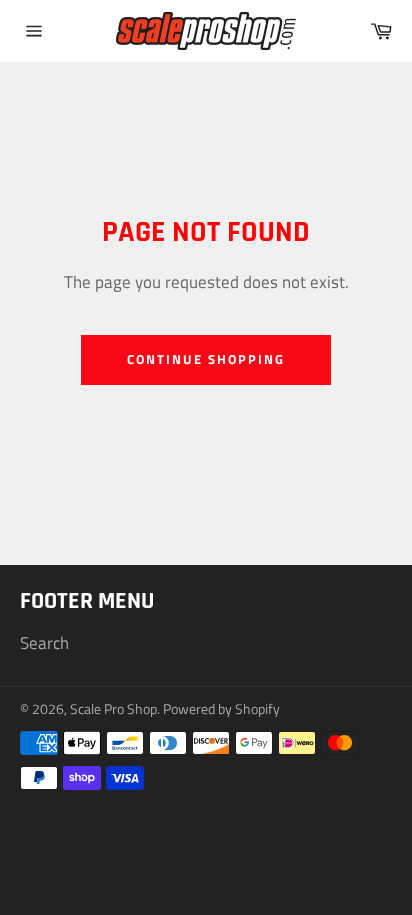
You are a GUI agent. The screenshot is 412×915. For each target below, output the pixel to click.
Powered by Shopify (221, 709)
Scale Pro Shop (113, 709)
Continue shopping (205, 359)
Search (44, 643)
